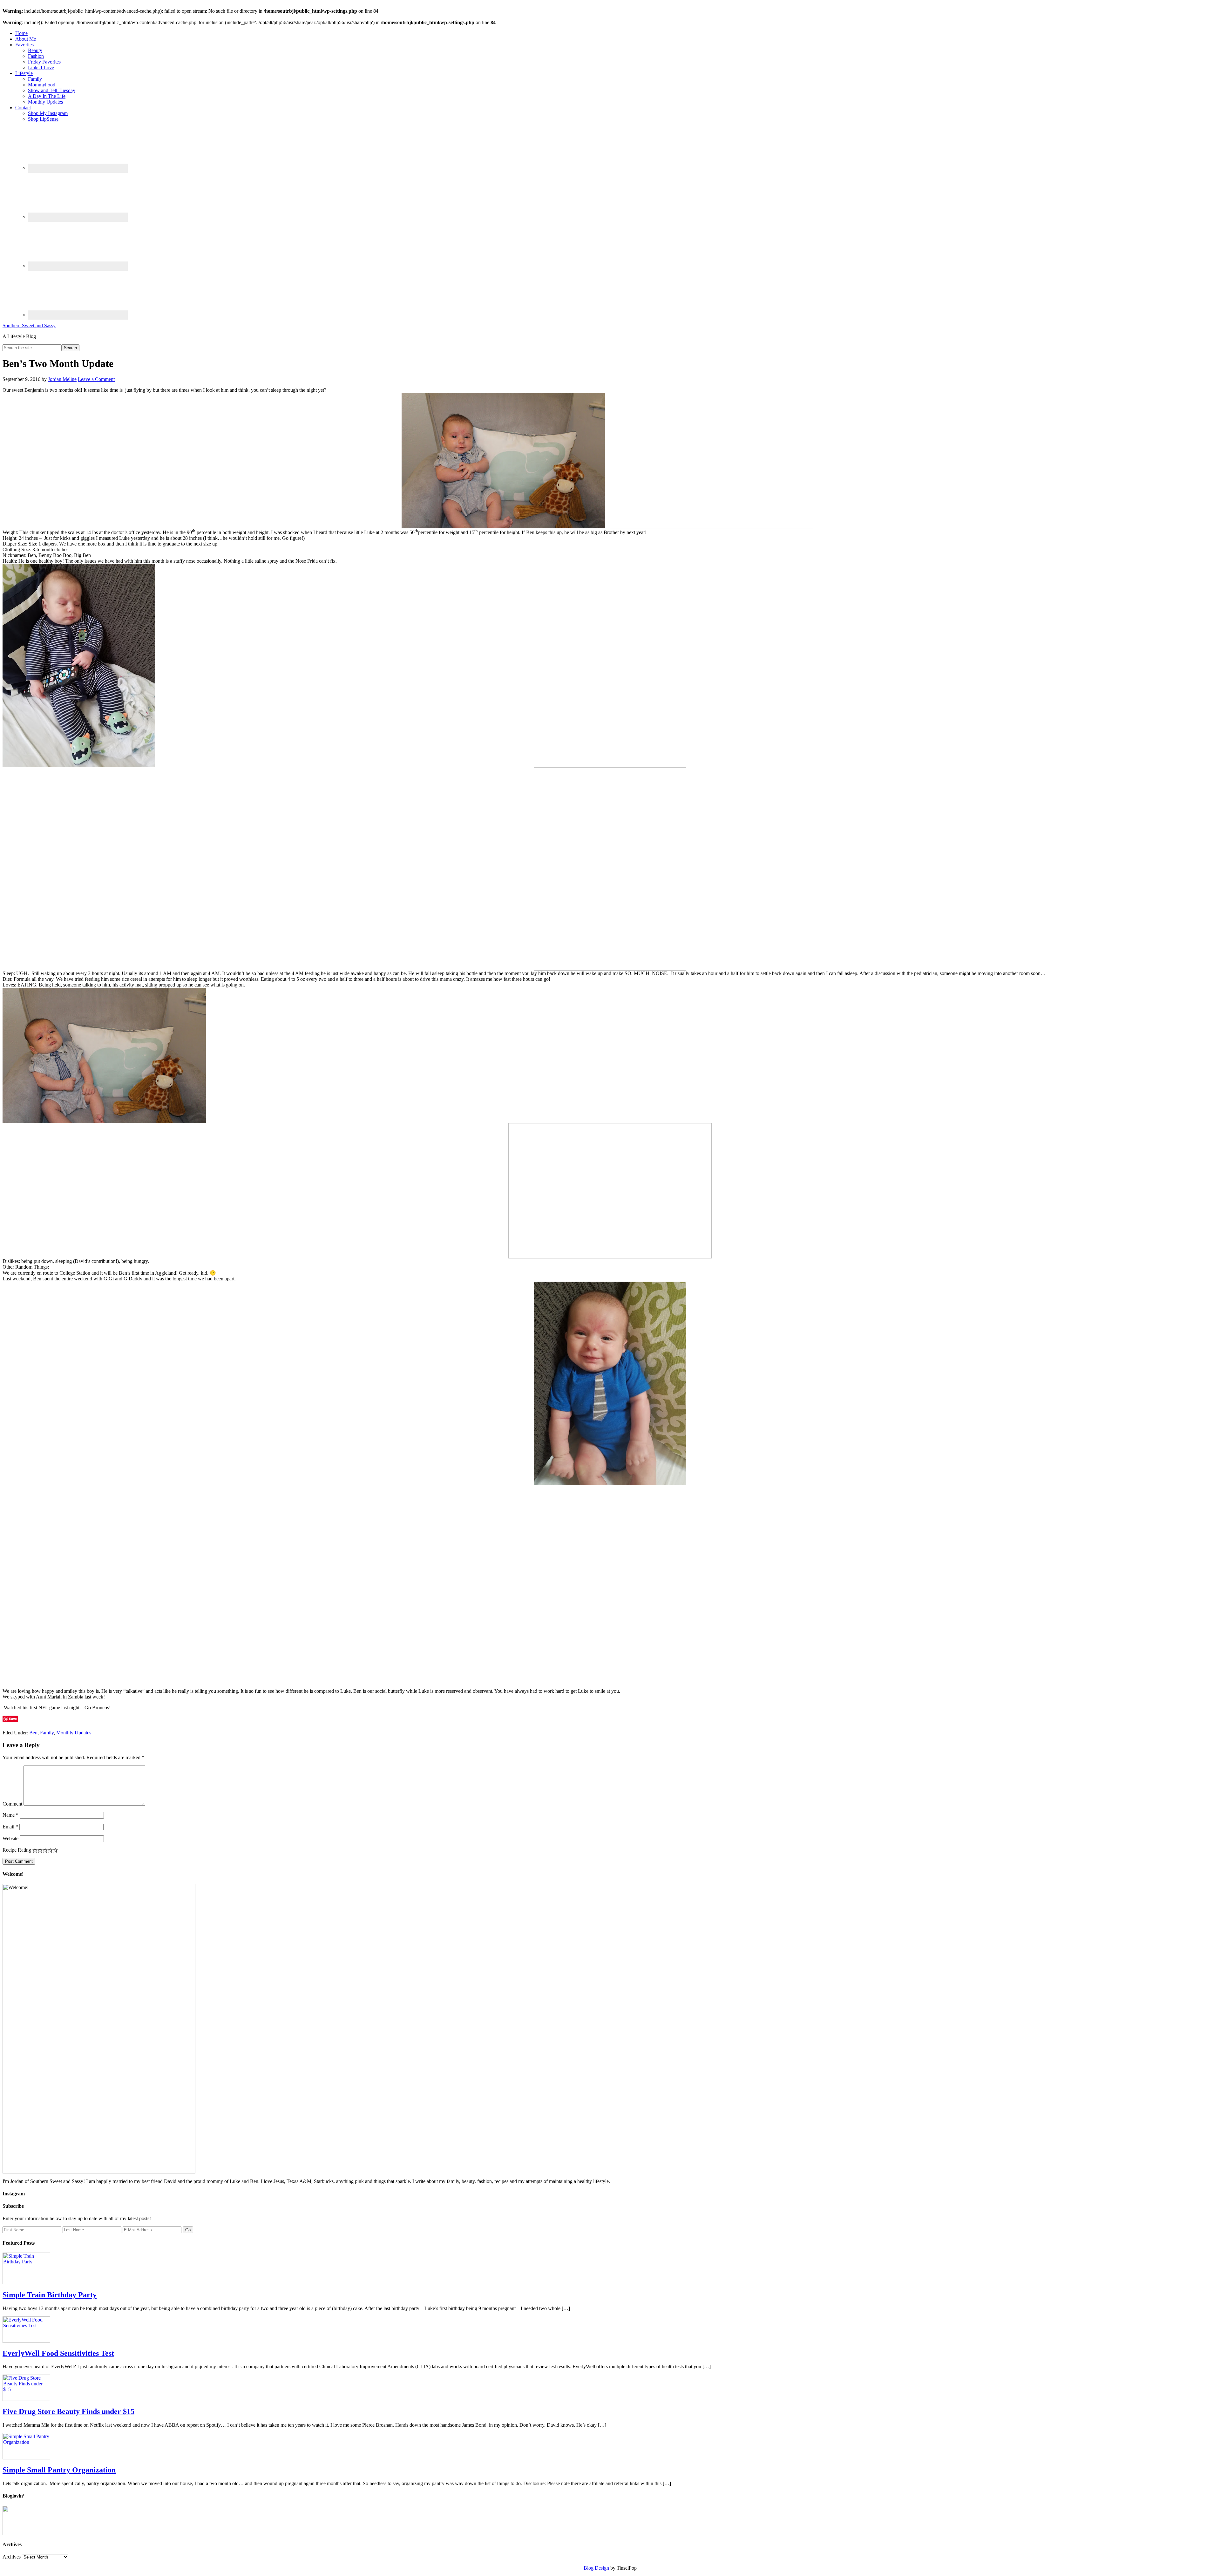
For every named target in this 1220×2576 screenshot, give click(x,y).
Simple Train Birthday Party (50, 2295)
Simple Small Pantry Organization (59, 2470)
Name (10, 1815)
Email (10, 1827)
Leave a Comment (96, 379)
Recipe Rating (17, 1850)
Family (47, 1733)
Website (10, 1838)
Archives (12, 2557)
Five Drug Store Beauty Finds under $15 (68, 2411)
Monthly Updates (74, 1733)
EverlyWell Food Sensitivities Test (58, 2353)
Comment (12, 1804)
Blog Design (596, 2568)
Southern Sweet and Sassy (29, 325)
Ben (33, 1733)
